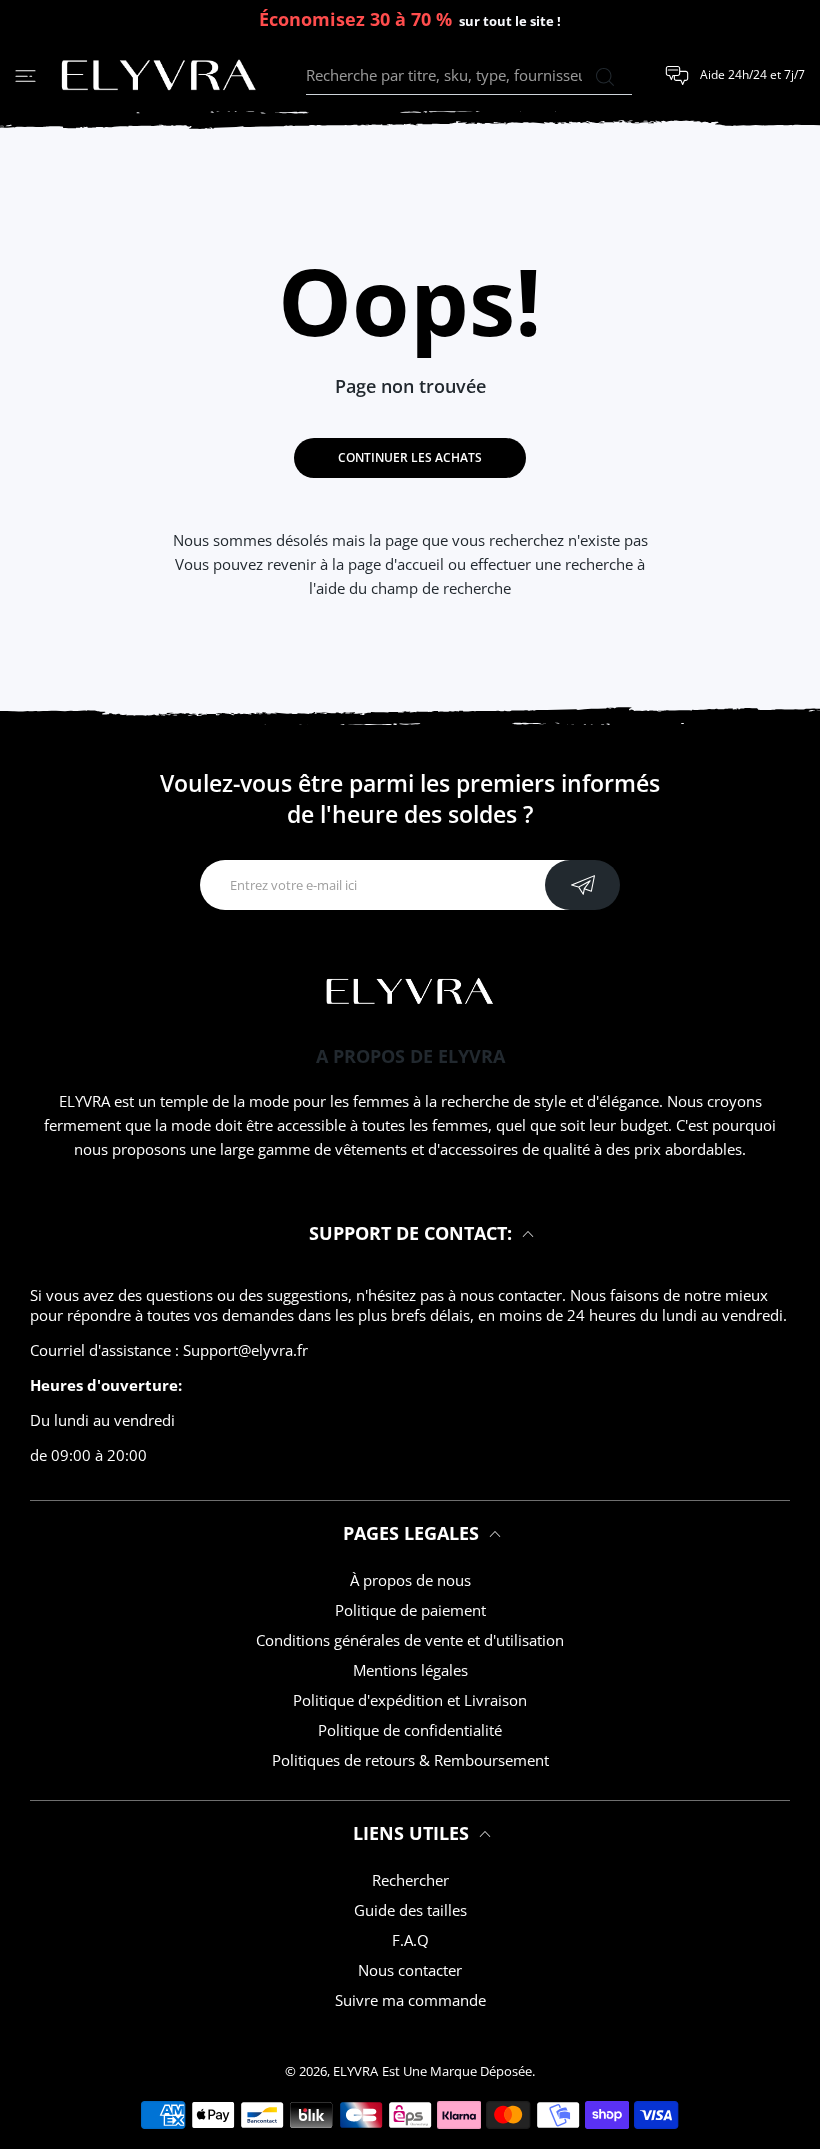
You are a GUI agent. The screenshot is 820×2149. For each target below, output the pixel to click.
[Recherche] (604, 77)
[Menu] (25, 75)
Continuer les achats (410, 457)
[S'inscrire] (582, 885)
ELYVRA (355, 2071)
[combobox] (469, 76)
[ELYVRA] (159, 76)
